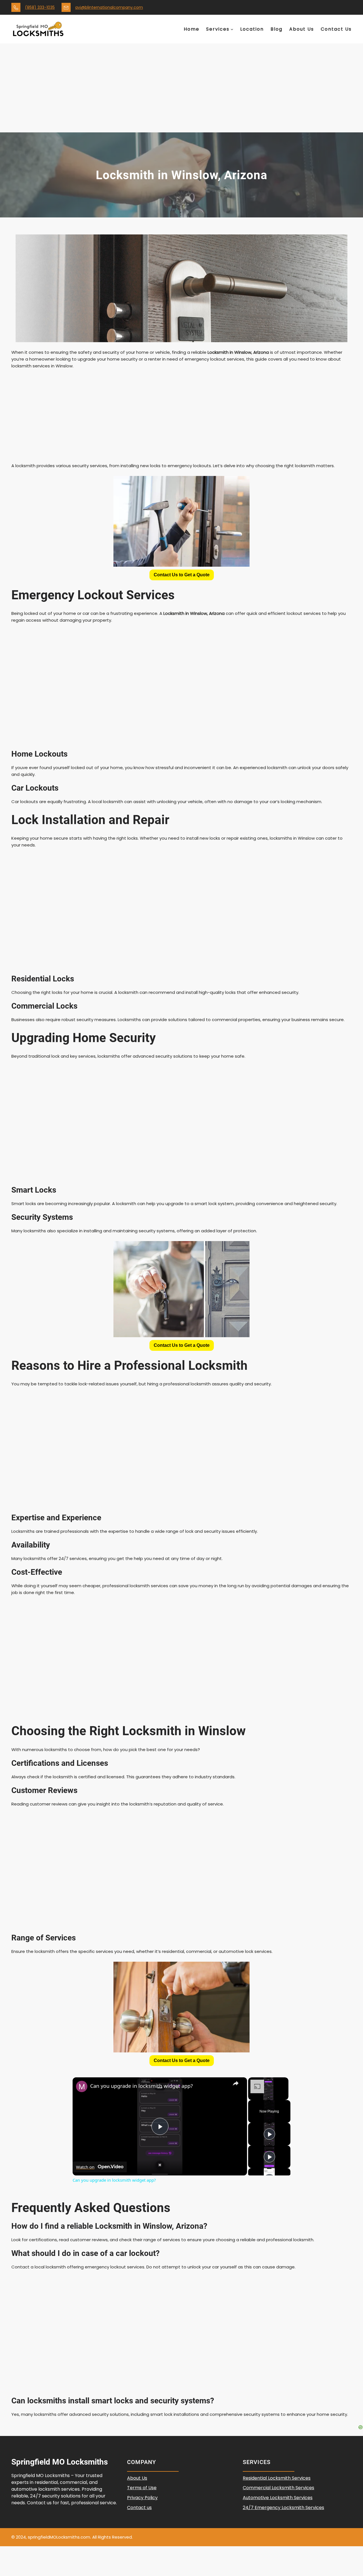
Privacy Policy (142, 2498)
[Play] (269, 2134)
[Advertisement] (181, 90)
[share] (236, 2083)
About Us (137, 2478)
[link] (82, 2086)
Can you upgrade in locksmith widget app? (142, 2086)
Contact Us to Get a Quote (182, 575)
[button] (182, 575)
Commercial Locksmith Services (278, 2488)
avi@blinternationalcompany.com (109, 7)
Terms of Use (142, 2488)
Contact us (139, 2508)
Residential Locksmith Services (277, 2478)
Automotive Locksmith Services (278, 2498)
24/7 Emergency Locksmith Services (283, 2508)
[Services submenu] (232, 29)
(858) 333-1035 (40, 7)
